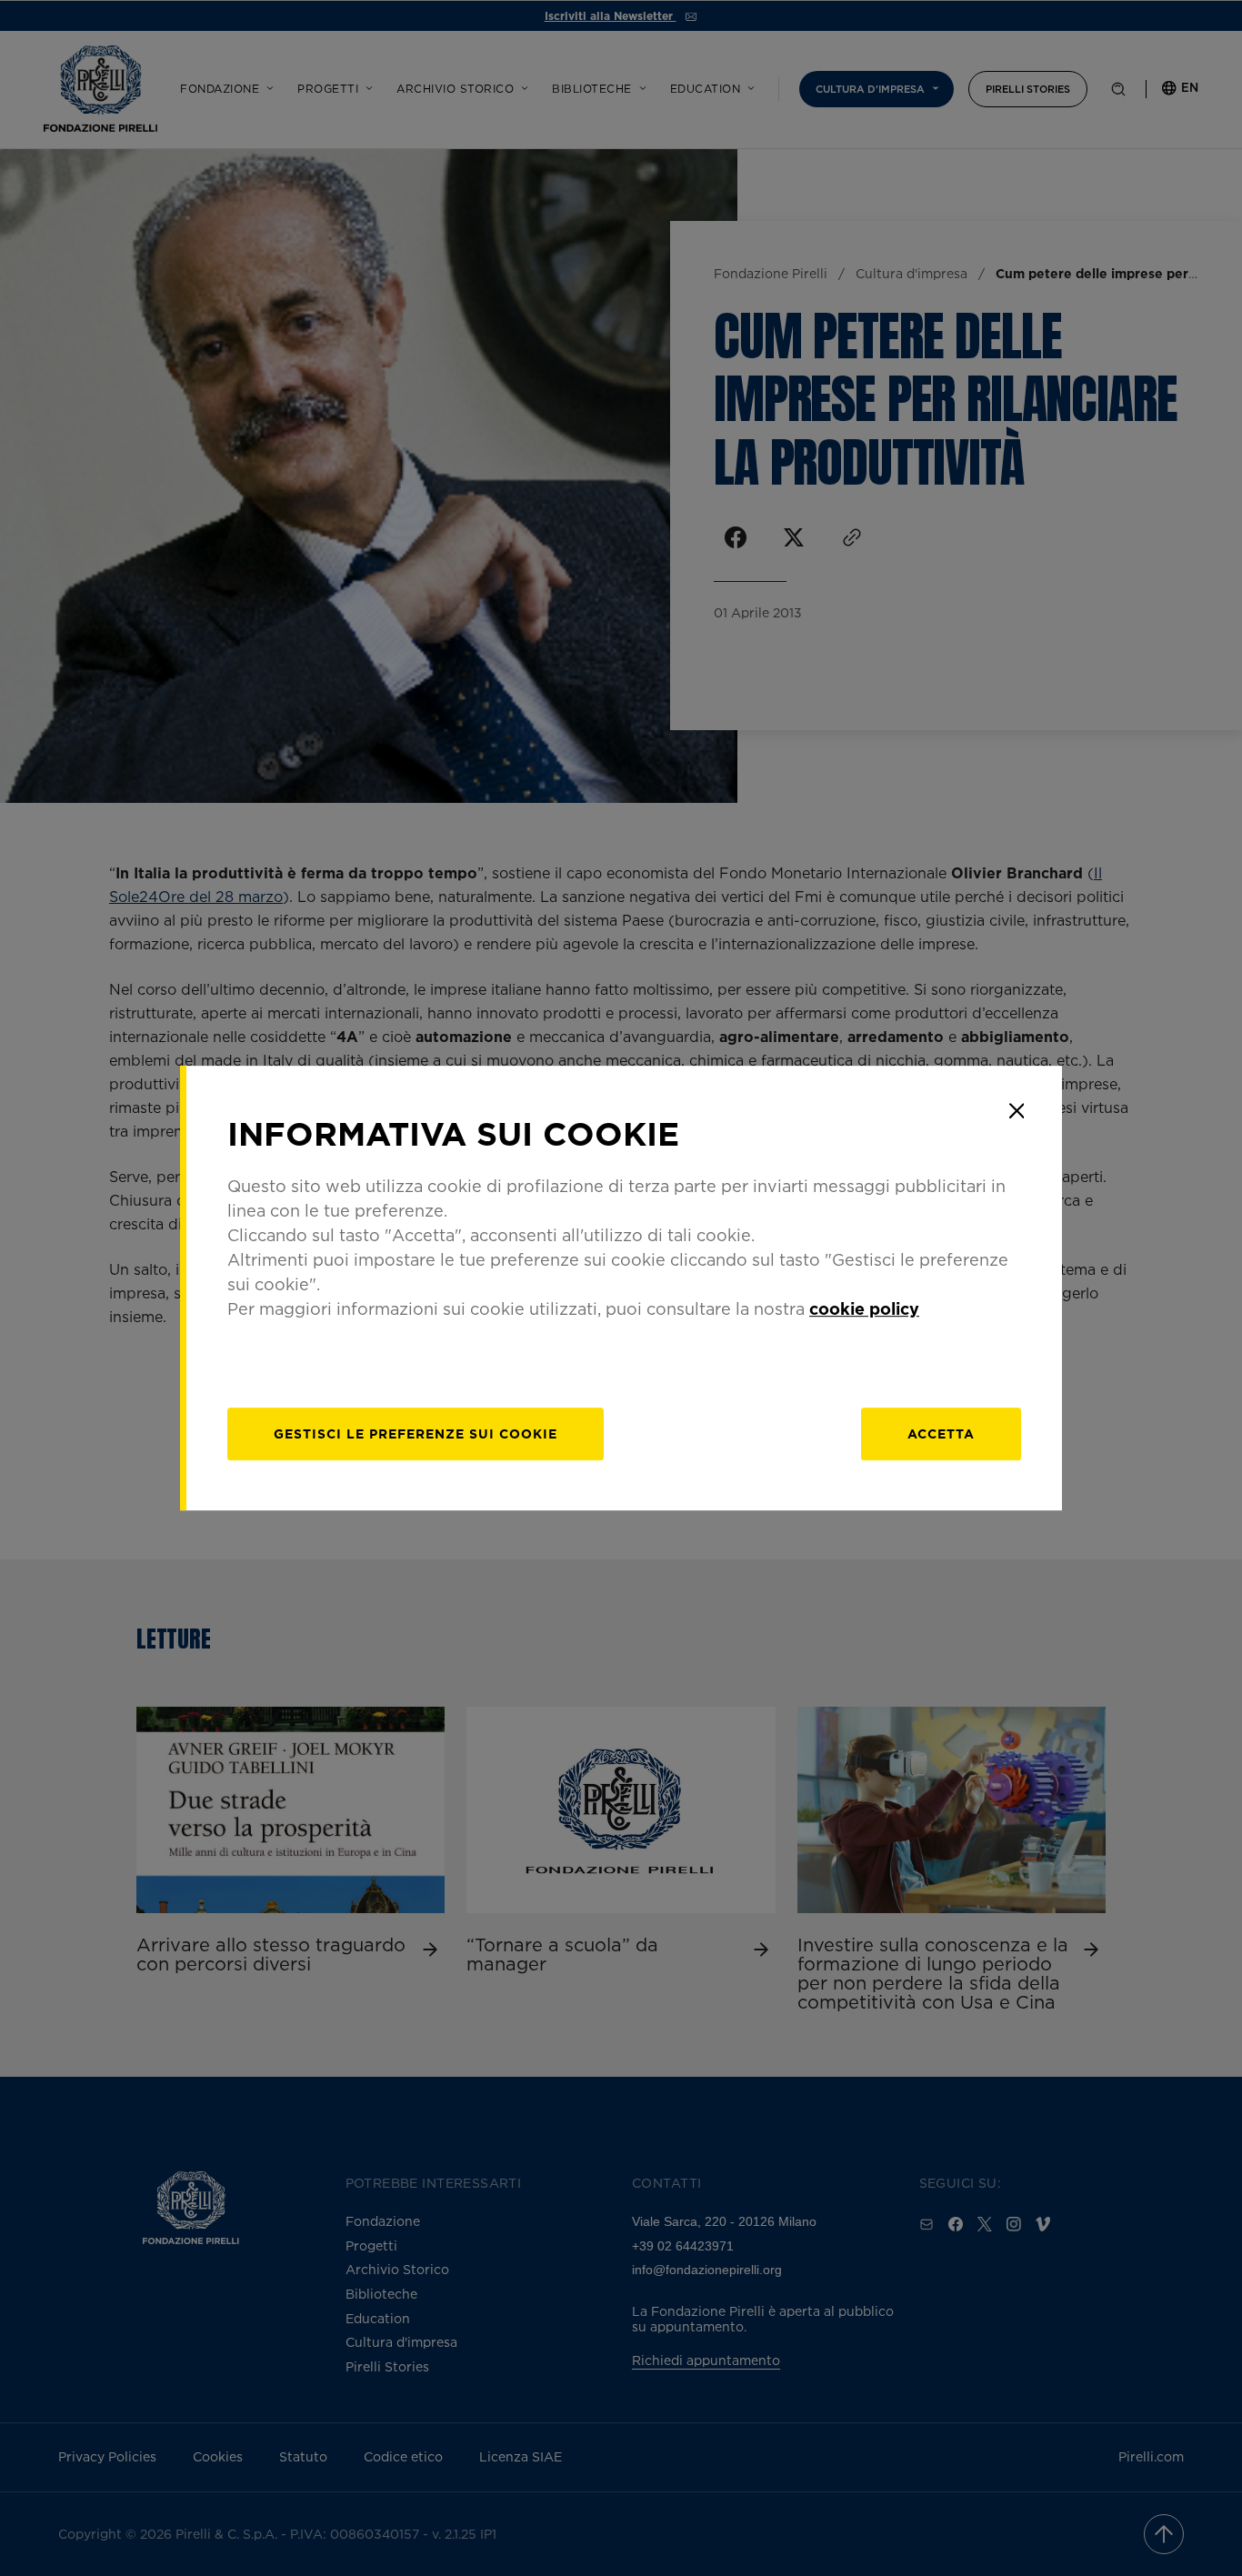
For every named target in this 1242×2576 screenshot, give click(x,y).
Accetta (941, 1433)
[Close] (1017, 1111)
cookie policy (864, 1308)
